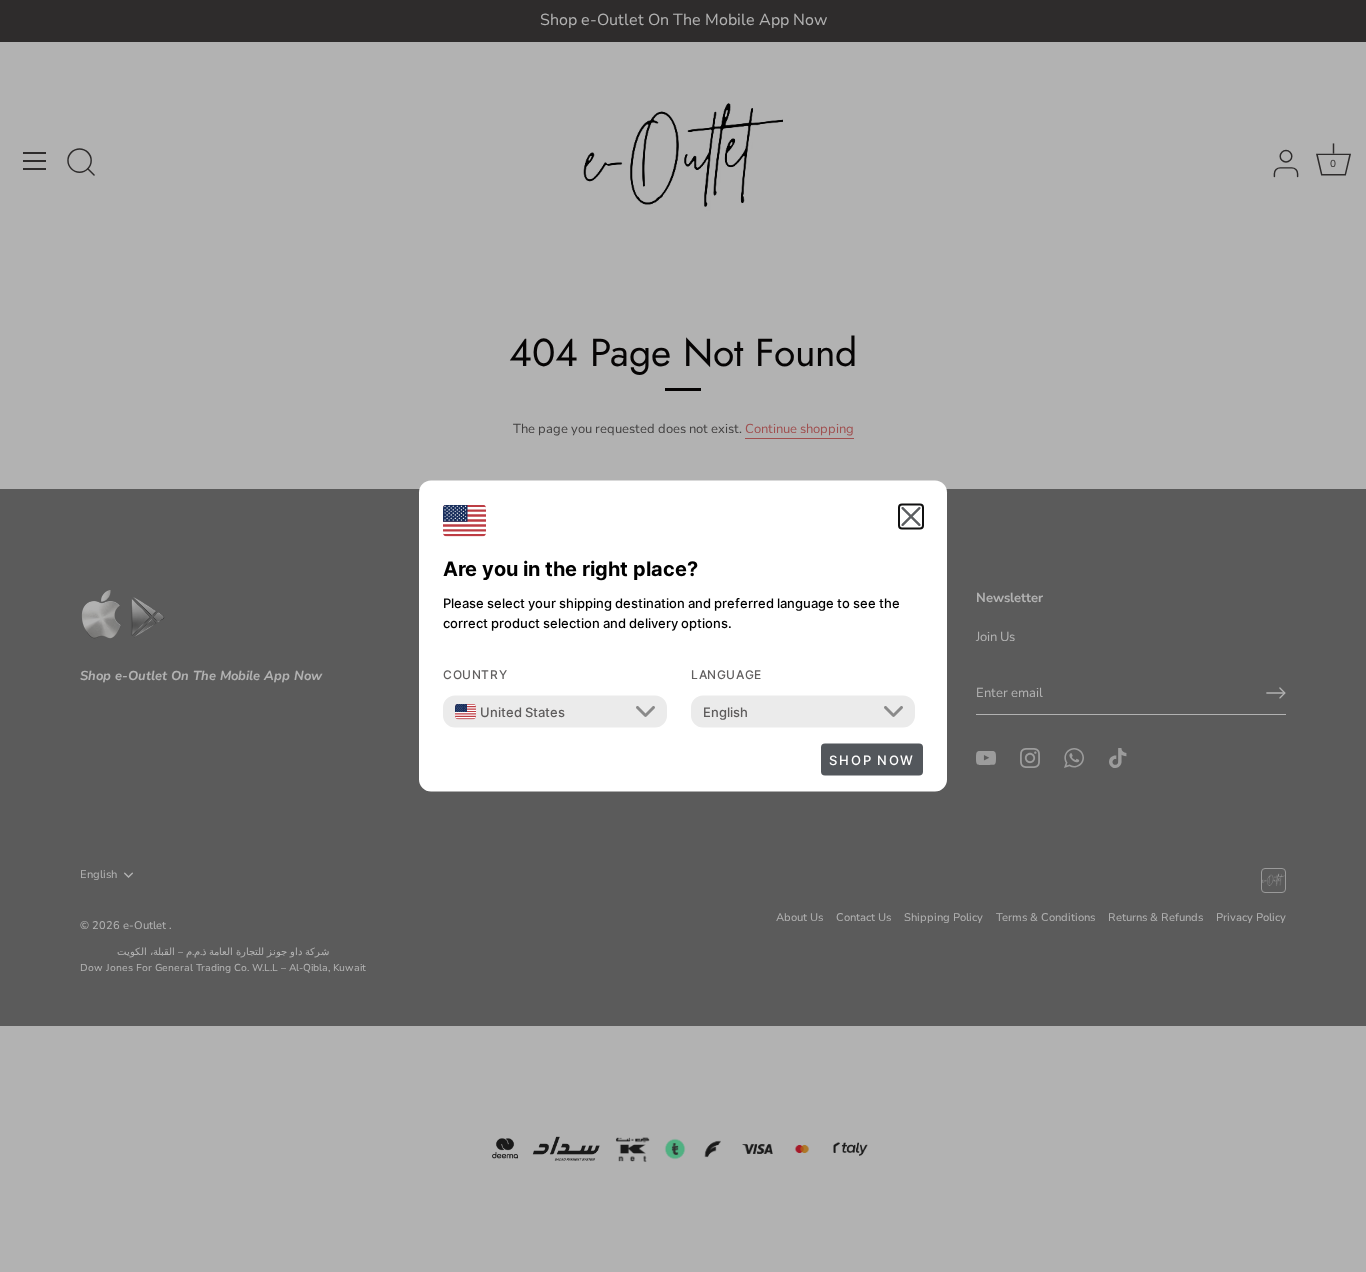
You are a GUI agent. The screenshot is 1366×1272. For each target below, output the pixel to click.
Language (726, 674)
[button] (911, 517)
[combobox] (510, 712)
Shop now (872, 760)
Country (475, 674)
